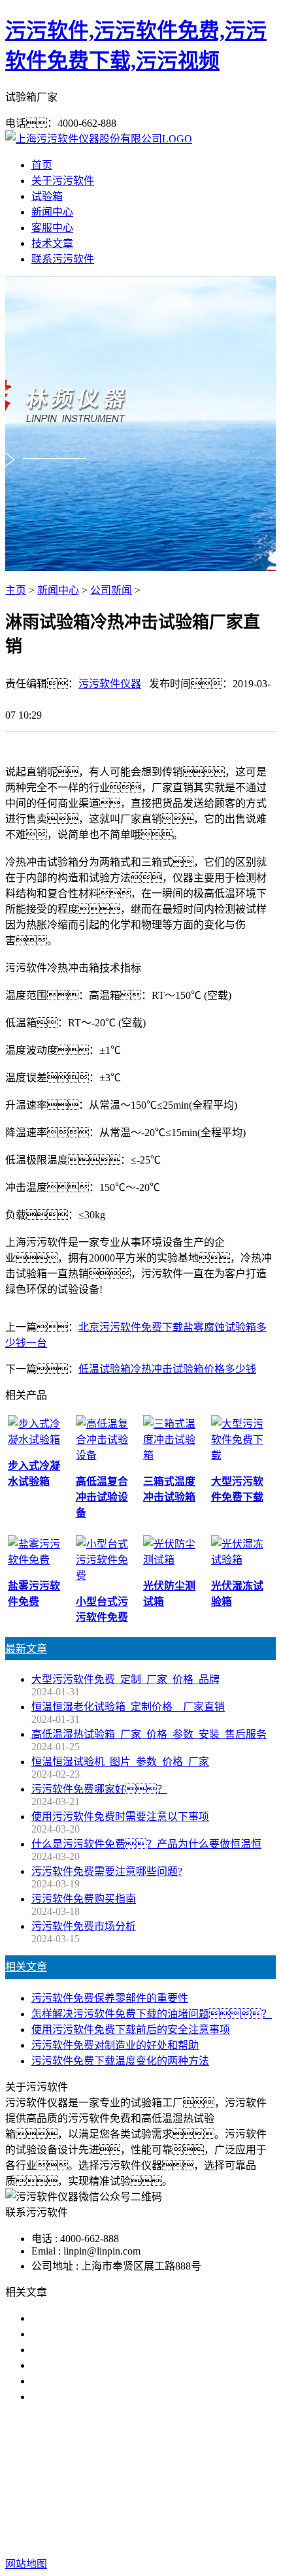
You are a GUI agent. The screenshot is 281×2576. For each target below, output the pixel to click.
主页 (16, 590)
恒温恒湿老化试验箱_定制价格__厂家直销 (128, 1707)
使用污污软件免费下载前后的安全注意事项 (131, 2030)
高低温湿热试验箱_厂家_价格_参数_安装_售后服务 (149, 1734)
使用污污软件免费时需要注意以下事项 (120, 1817)
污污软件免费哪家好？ (94, 2318)
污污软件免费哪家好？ (99, 1789)
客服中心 (52, 228)
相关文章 (26, 1967)
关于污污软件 (63, 181)
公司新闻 (111, 590)
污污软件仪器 (110, 684)
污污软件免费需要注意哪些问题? (107, 1871)
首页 (42, 165)
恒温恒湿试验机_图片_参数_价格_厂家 (120, 1762)
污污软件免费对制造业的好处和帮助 (115, 2045)
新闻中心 (52, 212)
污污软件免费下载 (166, 2465)
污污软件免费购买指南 (84, 1899)
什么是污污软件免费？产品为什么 (131, 2334)
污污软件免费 (84, 2465)
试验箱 (47, 196)
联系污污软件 (63, 259)
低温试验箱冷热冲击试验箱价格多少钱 (167, 1369)
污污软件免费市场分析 (84, 1926)
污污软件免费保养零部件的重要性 (110, 1998)
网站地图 (74, 2522)
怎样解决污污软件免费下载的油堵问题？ (152, 2014)
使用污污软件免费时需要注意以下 (110, 2350)
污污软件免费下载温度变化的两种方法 (120, 2061)
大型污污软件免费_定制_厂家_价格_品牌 (125, 1679)
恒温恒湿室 (140, 2480)
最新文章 (26, 1649)
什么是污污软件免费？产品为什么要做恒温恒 (146, 1844)
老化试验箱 (243, 2465)
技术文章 (52, 243)
